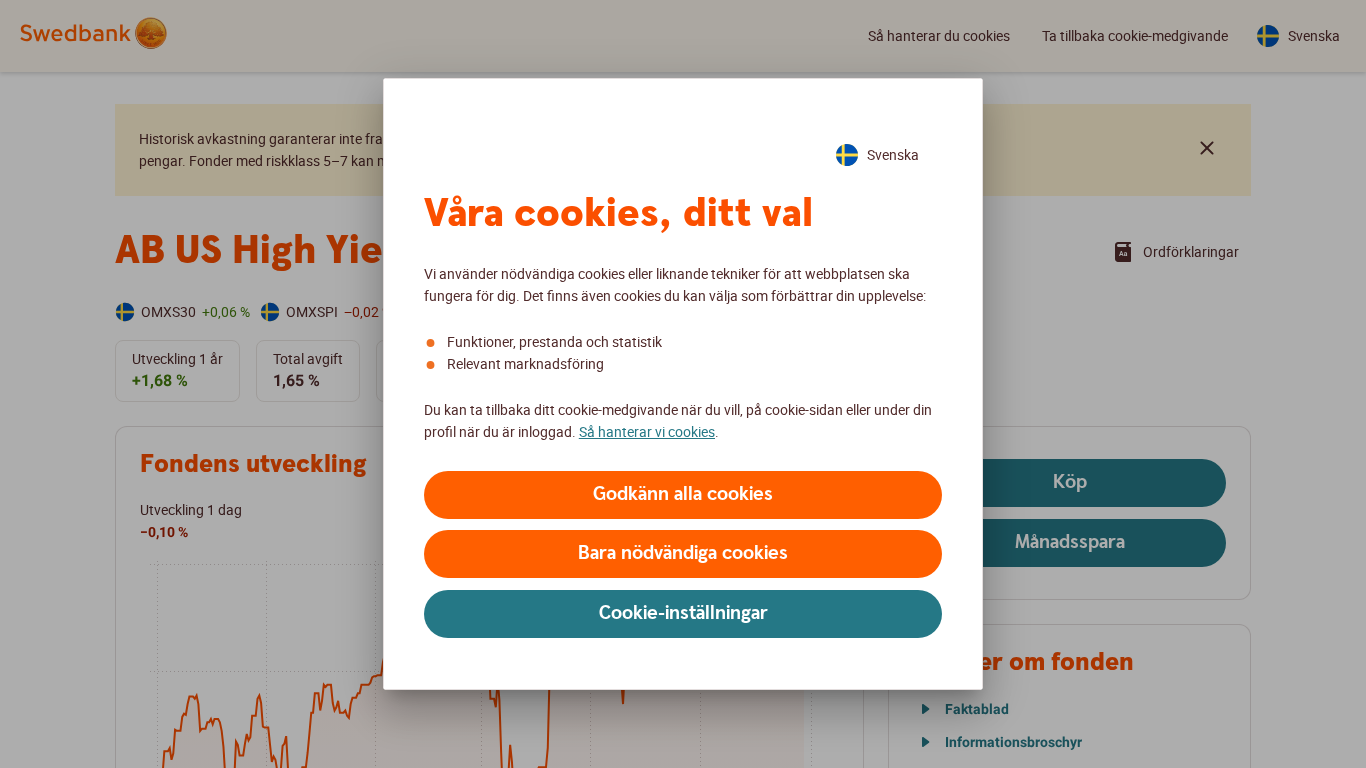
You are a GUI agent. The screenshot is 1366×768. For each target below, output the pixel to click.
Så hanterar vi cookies (647, 431)
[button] (683, 495)
